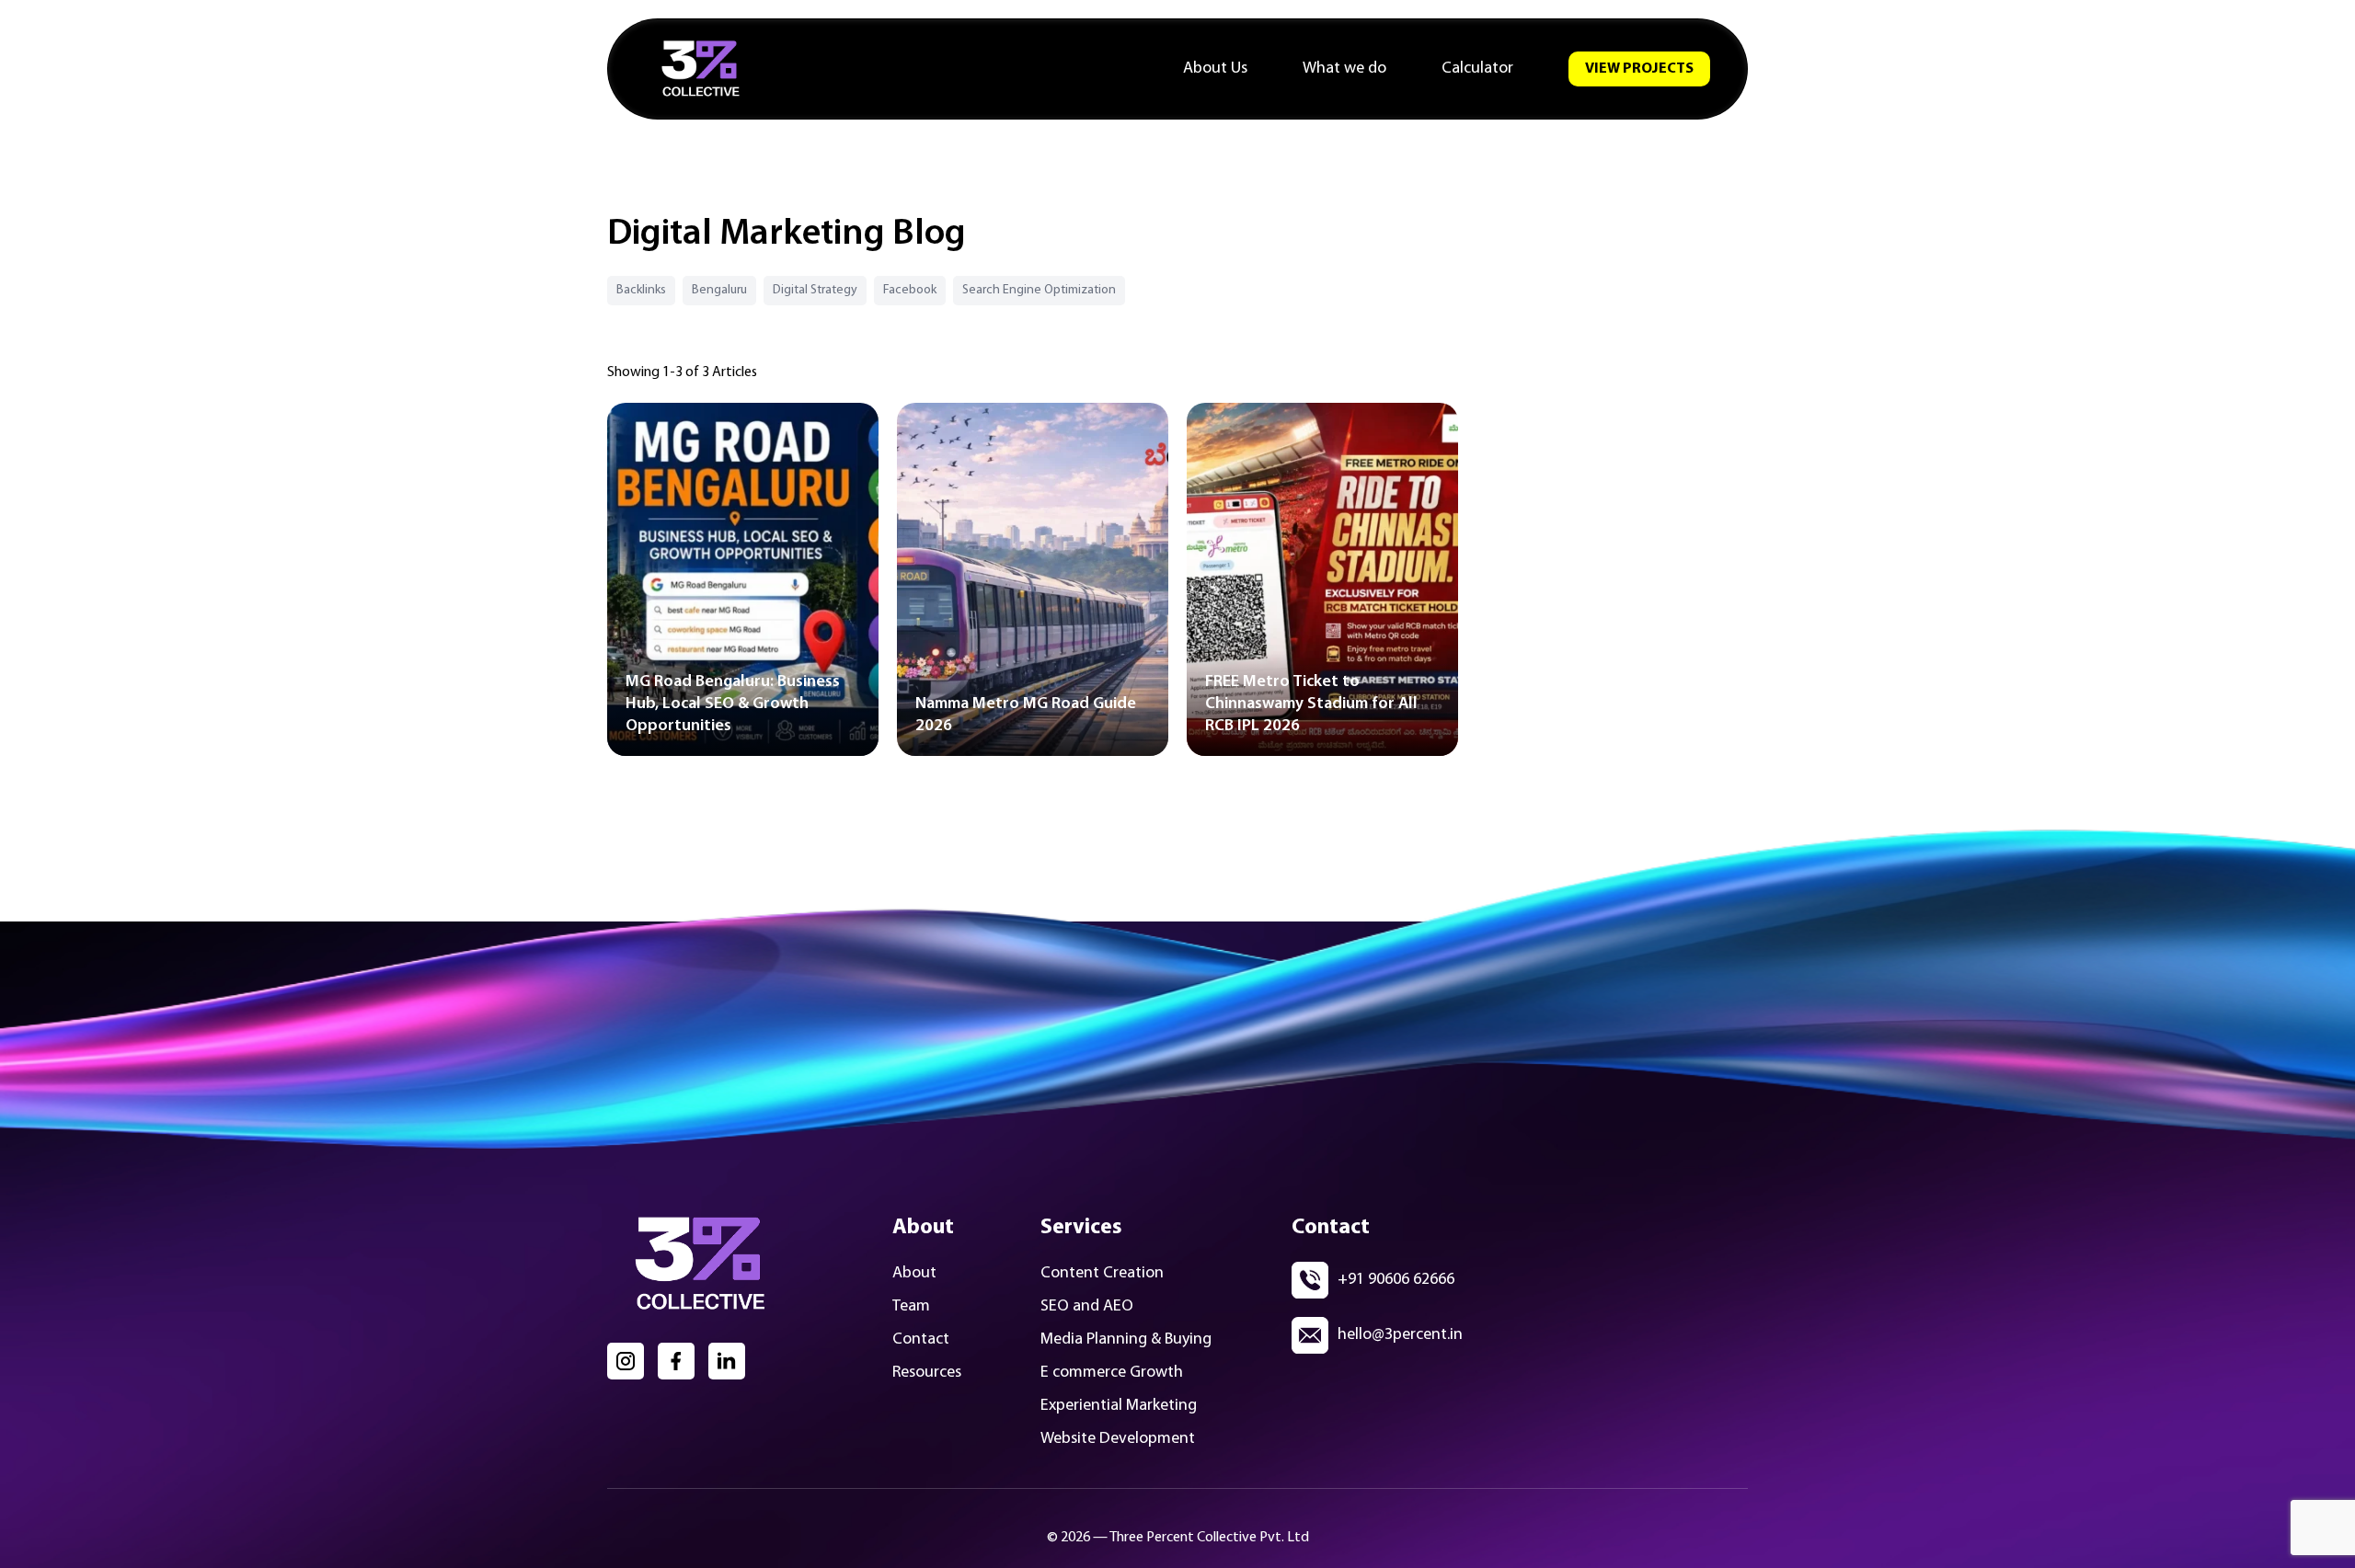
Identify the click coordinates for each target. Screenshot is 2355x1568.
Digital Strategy (815, 290)
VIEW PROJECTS (1639, 69)
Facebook (910, 290)
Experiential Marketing (1119, 1406)
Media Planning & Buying (1126, 1340)
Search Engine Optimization (1039, 290)
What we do (1344, 69)
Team (911, 1307)
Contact (921, 1340)
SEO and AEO (1087, 1307)
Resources (927, 1373)
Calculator (1477, 69)
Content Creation (1102, 1274)
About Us (1215, 69)
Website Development (1118, 1439)
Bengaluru (719, 290)
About (914, 1274)
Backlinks (641, 290)
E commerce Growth (1112, 1373)
